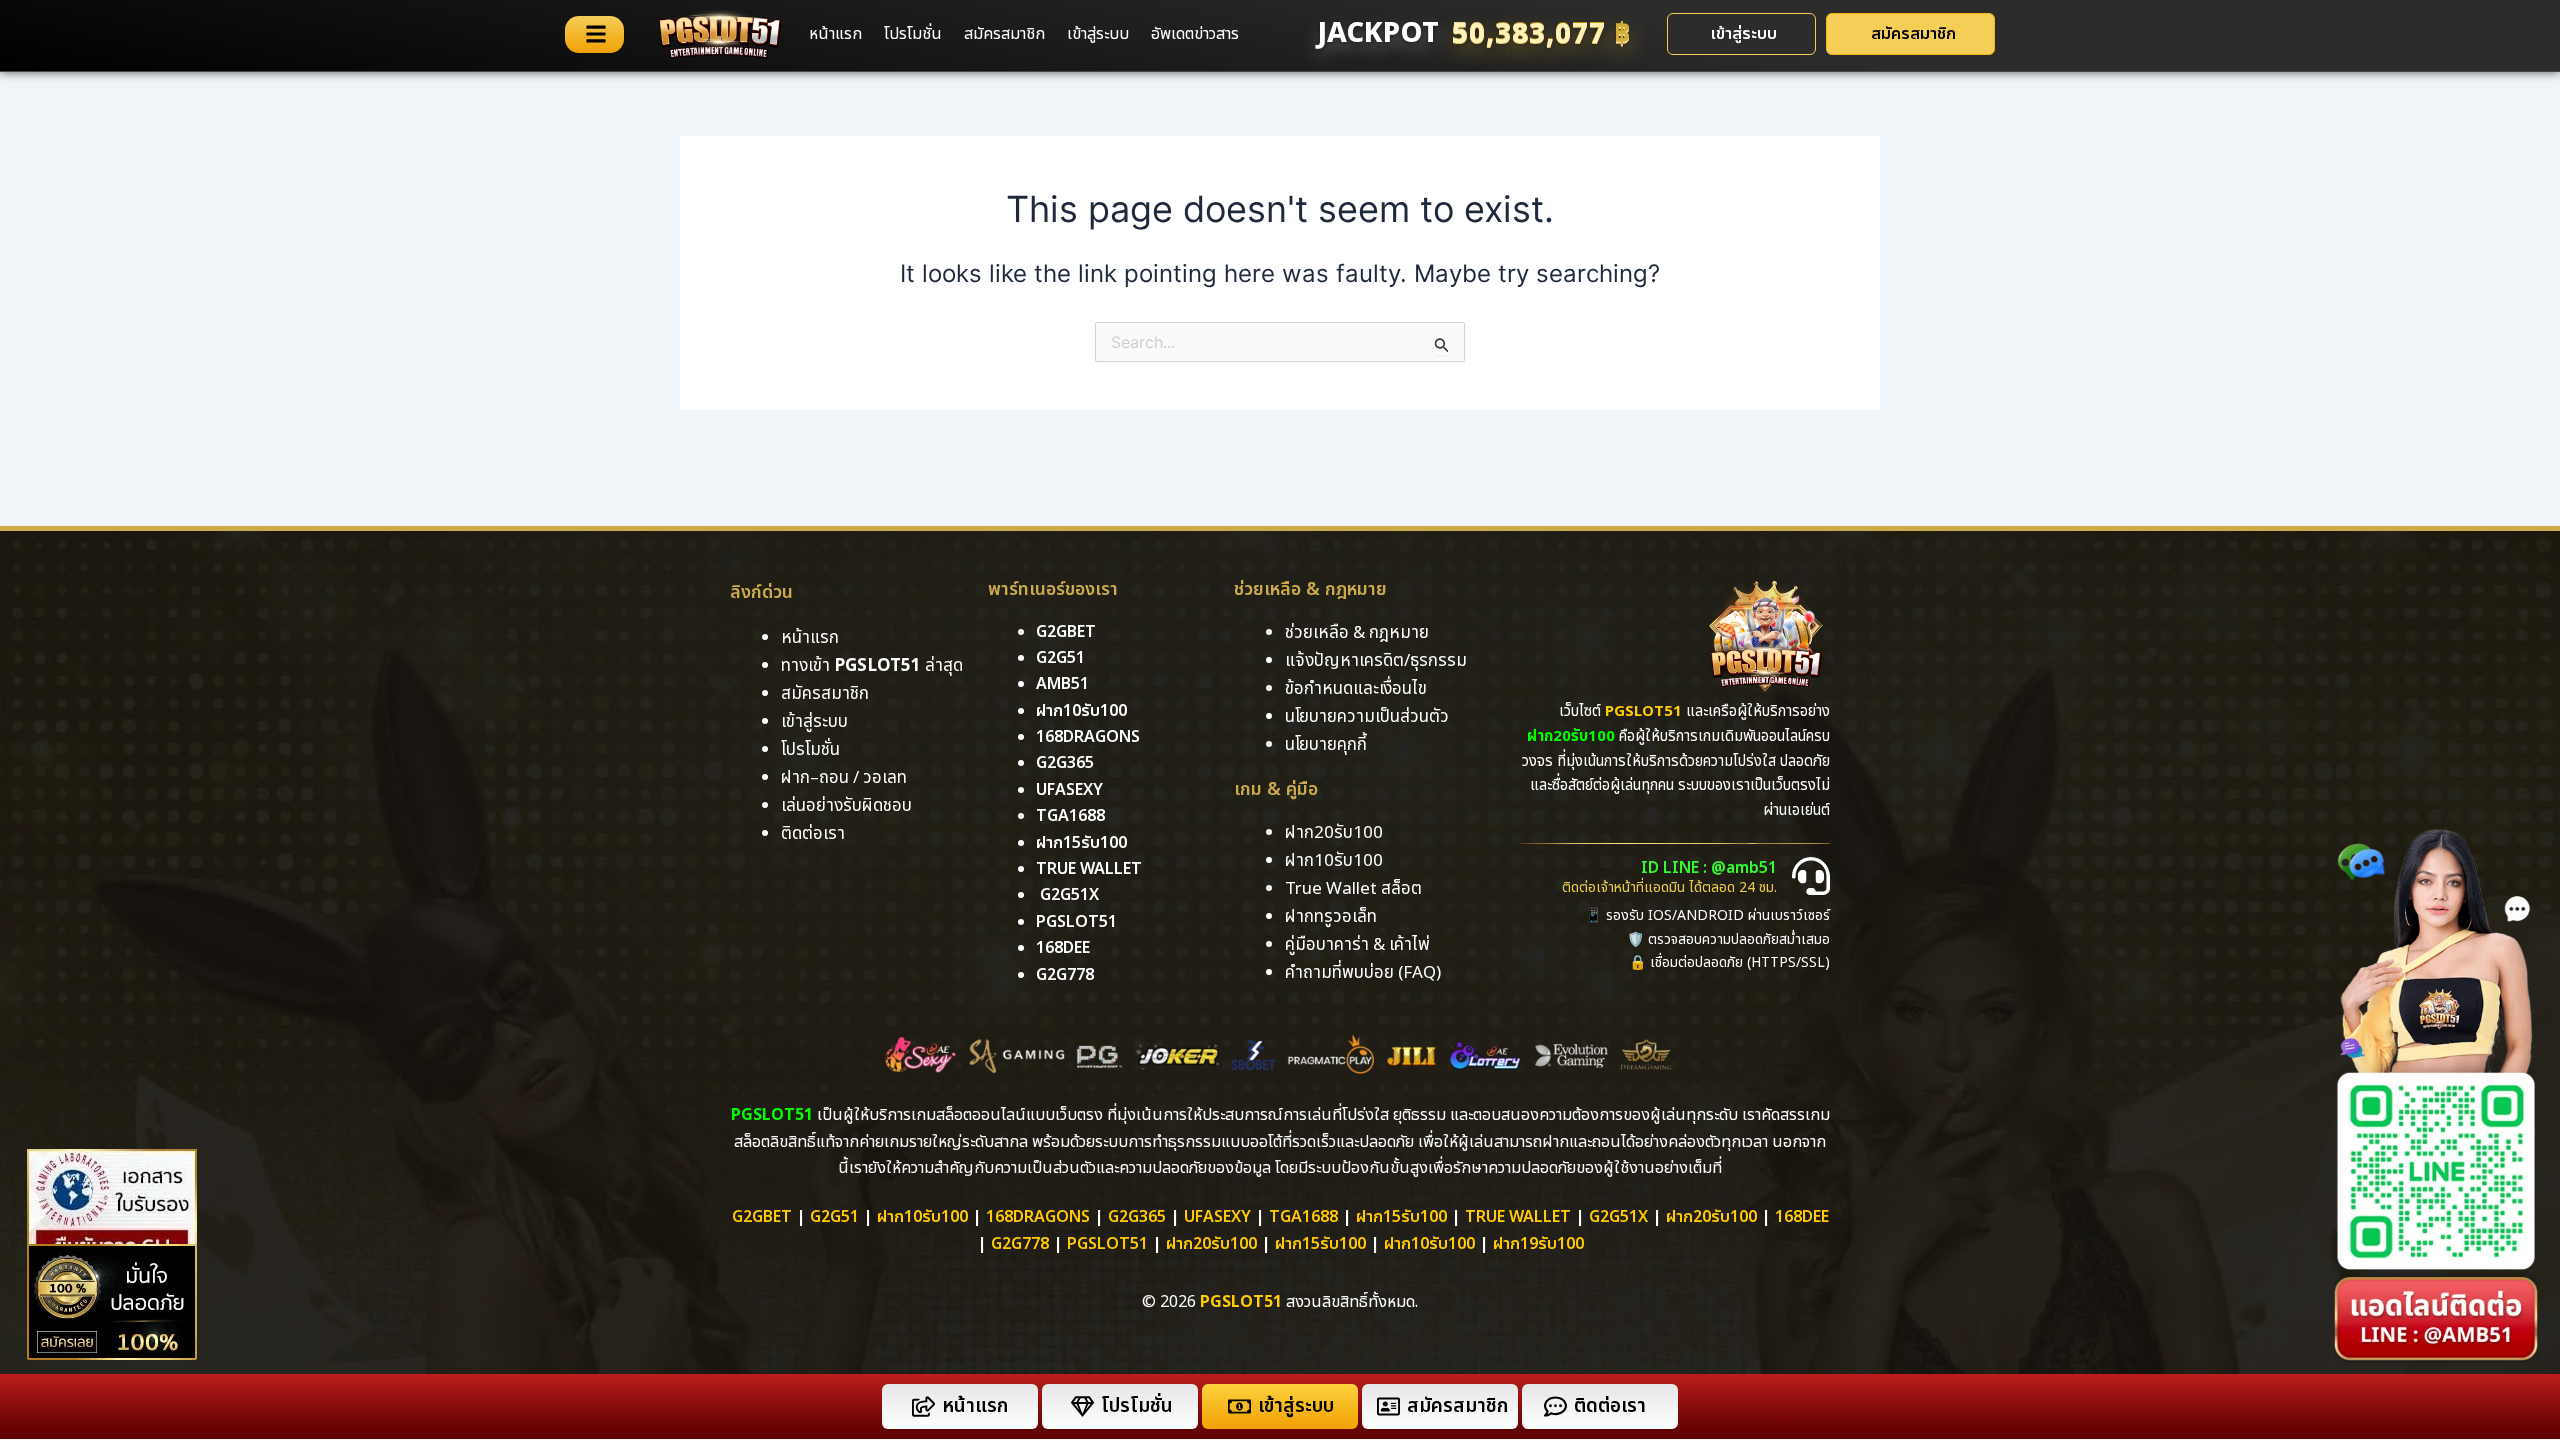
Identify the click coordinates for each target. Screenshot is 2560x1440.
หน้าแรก (835, 34)
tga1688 (1070, 816)
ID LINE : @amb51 (1709, 868)
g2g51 (1060, 658)
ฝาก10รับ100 (1081, 711)
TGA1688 (1303, 1217)
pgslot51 (1076, 922)
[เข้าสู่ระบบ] (1239, 1406)
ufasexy (1069, 790)
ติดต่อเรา (813, 834)
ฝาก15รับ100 (1081, 843)
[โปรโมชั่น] (1082, 1406)
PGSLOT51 (1107, 1244)
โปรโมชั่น (913, 34)
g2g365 (1065, 763)
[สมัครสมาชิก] (1388, 1406)
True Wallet (1089, 869)
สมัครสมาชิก (1004, 34)
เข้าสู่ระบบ (1098, 34)
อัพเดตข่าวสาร (1195, 34)
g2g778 (1065, 975)
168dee (1802, 1217)
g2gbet (1066, 632)
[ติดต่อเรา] (1555, 1406)
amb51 (1062, 684)
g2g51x (1069, 895)
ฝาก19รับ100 (1538, 1244)
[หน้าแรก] (923, 1406)
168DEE (1063, 948)
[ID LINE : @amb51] (1811, 876)
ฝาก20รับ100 (1711, 1217)
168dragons (1088, 737)
